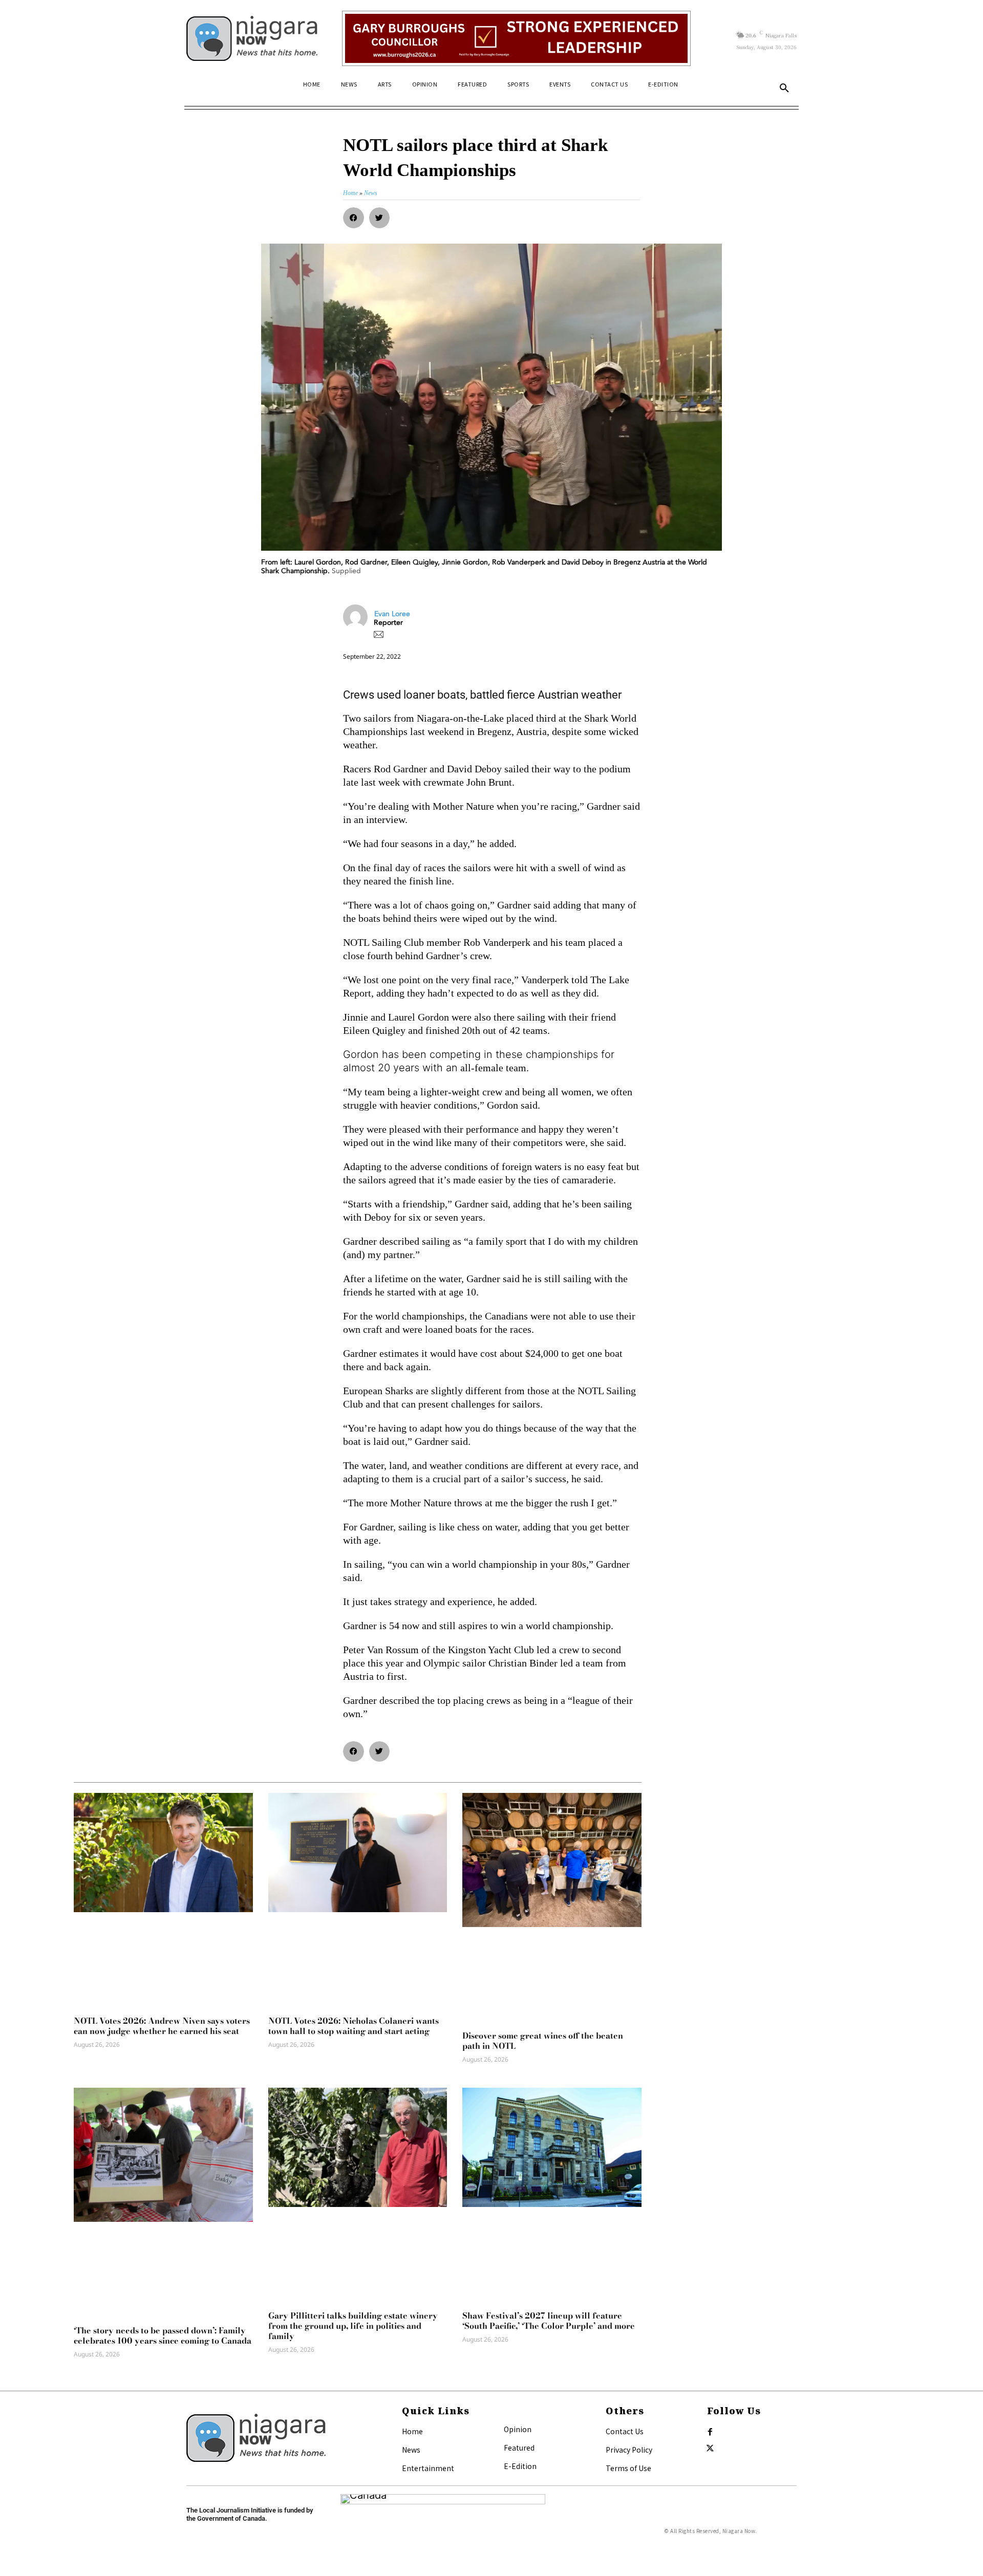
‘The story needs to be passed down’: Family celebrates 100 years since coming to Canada (163, 2335)
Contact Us (625, 2431)
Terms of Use (628, 2468)
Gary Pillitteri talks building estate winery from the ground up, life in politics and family (353, 2326)
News (411, 2450)
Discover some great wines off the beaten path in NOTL (543, 2041)
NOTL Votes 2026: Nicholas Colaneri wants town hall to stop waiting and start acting (354, 2026)
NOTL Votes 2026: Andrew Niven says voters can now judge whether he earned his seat (162, 2026)
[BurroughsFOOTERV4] (516, 38)
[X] (710, 2449)
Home (412, 2431)
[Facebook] (710, 2432)
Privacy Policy (629, 2450)
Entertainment (428, 2468)
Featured (519, 2448)
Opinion (518, 2429)
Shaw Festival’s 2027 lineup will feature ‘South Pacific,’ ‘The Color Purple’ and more (549, 2321)
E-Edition (520, 2466)
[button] (784, 89)
